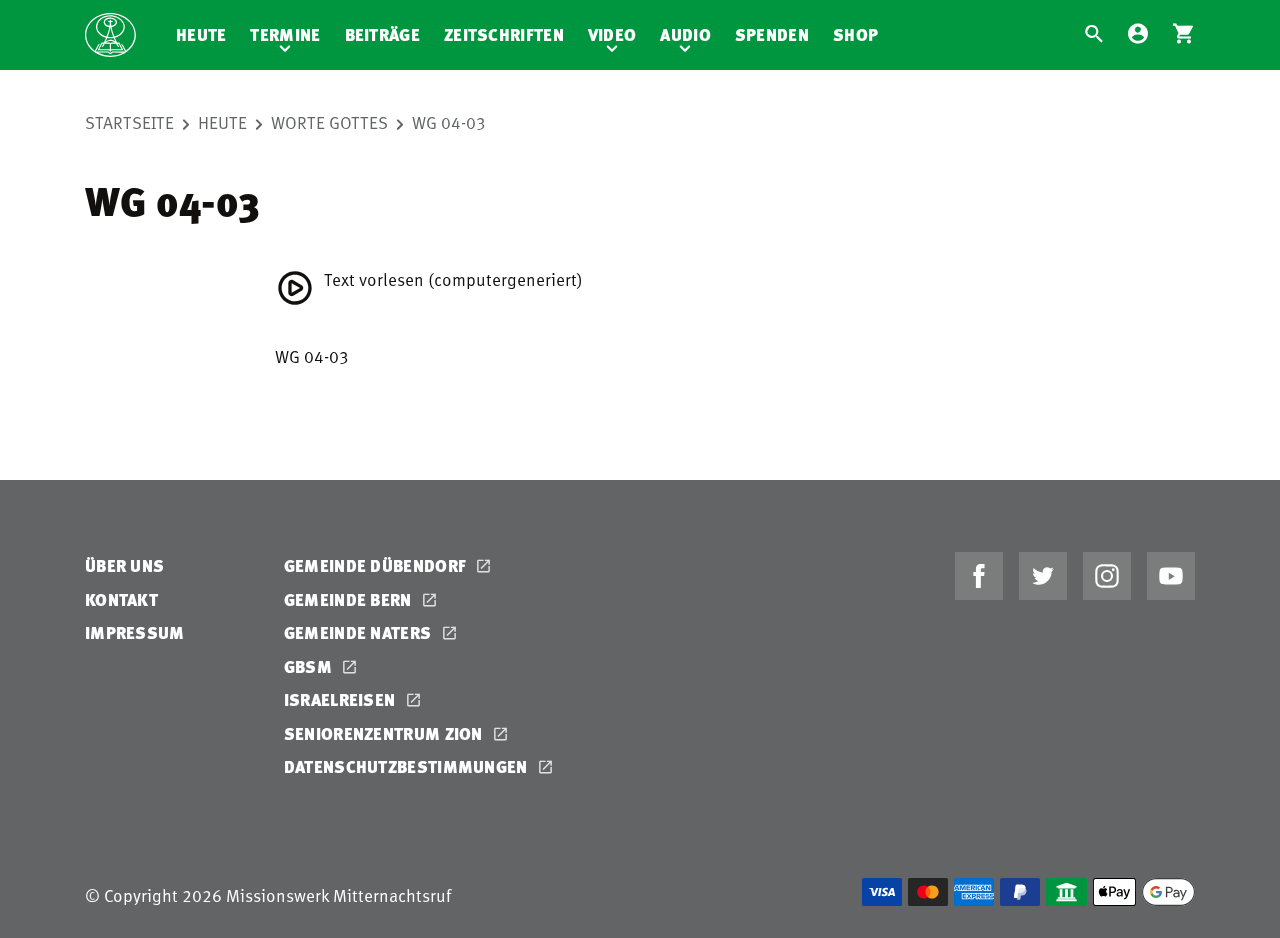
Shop (855, 34)
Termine (285, 34)
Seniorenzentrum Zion (385, 733)
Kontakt (121, 599)
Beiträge (382, 34)
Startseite (129, 122)
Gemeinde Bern (350, 599)
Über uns (124, 565)
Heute (201, 34)
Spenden (772, 34)
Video (612, 34)
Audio (685, 34)
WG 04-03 (449, 122)
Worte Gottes (329, 122)
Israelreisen (342, 699)
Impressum (135, 632)
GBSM (310, 666)
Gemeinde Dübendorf (377, 565)
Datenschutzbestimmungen (408, 766)
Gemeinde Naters (360, 632)
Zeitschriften (504, 34)
